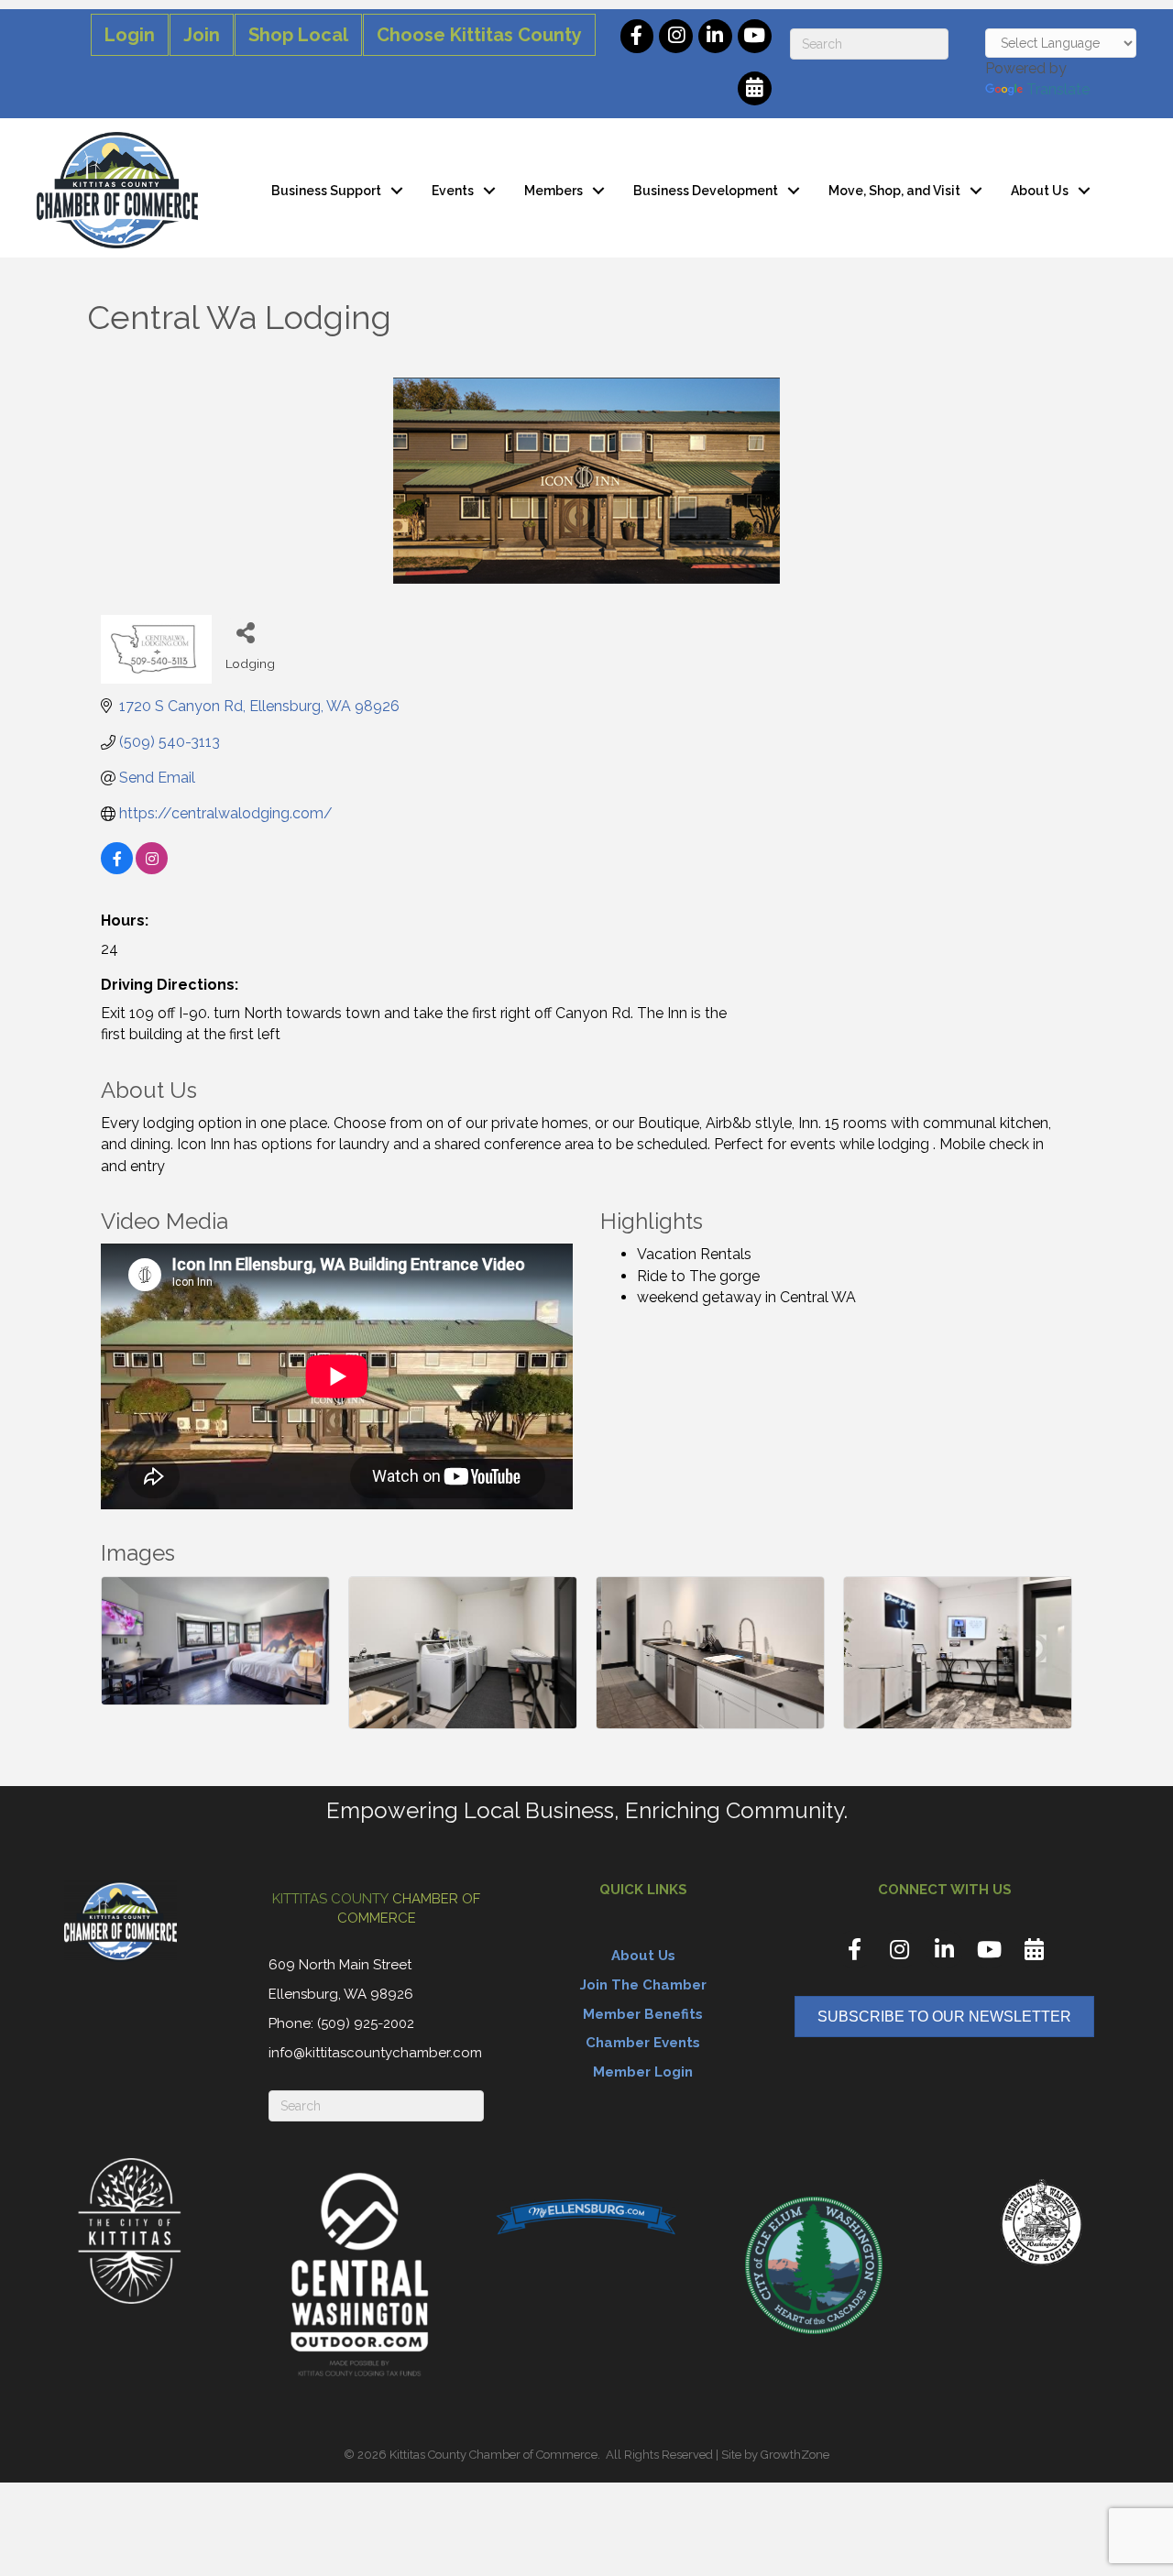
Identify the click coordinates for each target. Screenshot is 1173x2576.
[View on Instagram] (152, 869)
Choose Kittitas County (479, 35)
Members (554, 191)
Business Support (326, 191)
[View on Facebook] (117, 869)
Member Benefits (643, 2014)
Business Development (706, 191)
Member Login (643, 2072)
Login (130, 35)
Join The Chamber (643, 1985)
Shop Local (298, 35)
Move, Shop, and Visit (894, 191)
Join (202, 35)
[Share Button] (246, 632)
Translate (1058, 89)
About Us (1040, 191)
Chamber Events (643, 2043)
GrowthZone (795, 2455)
